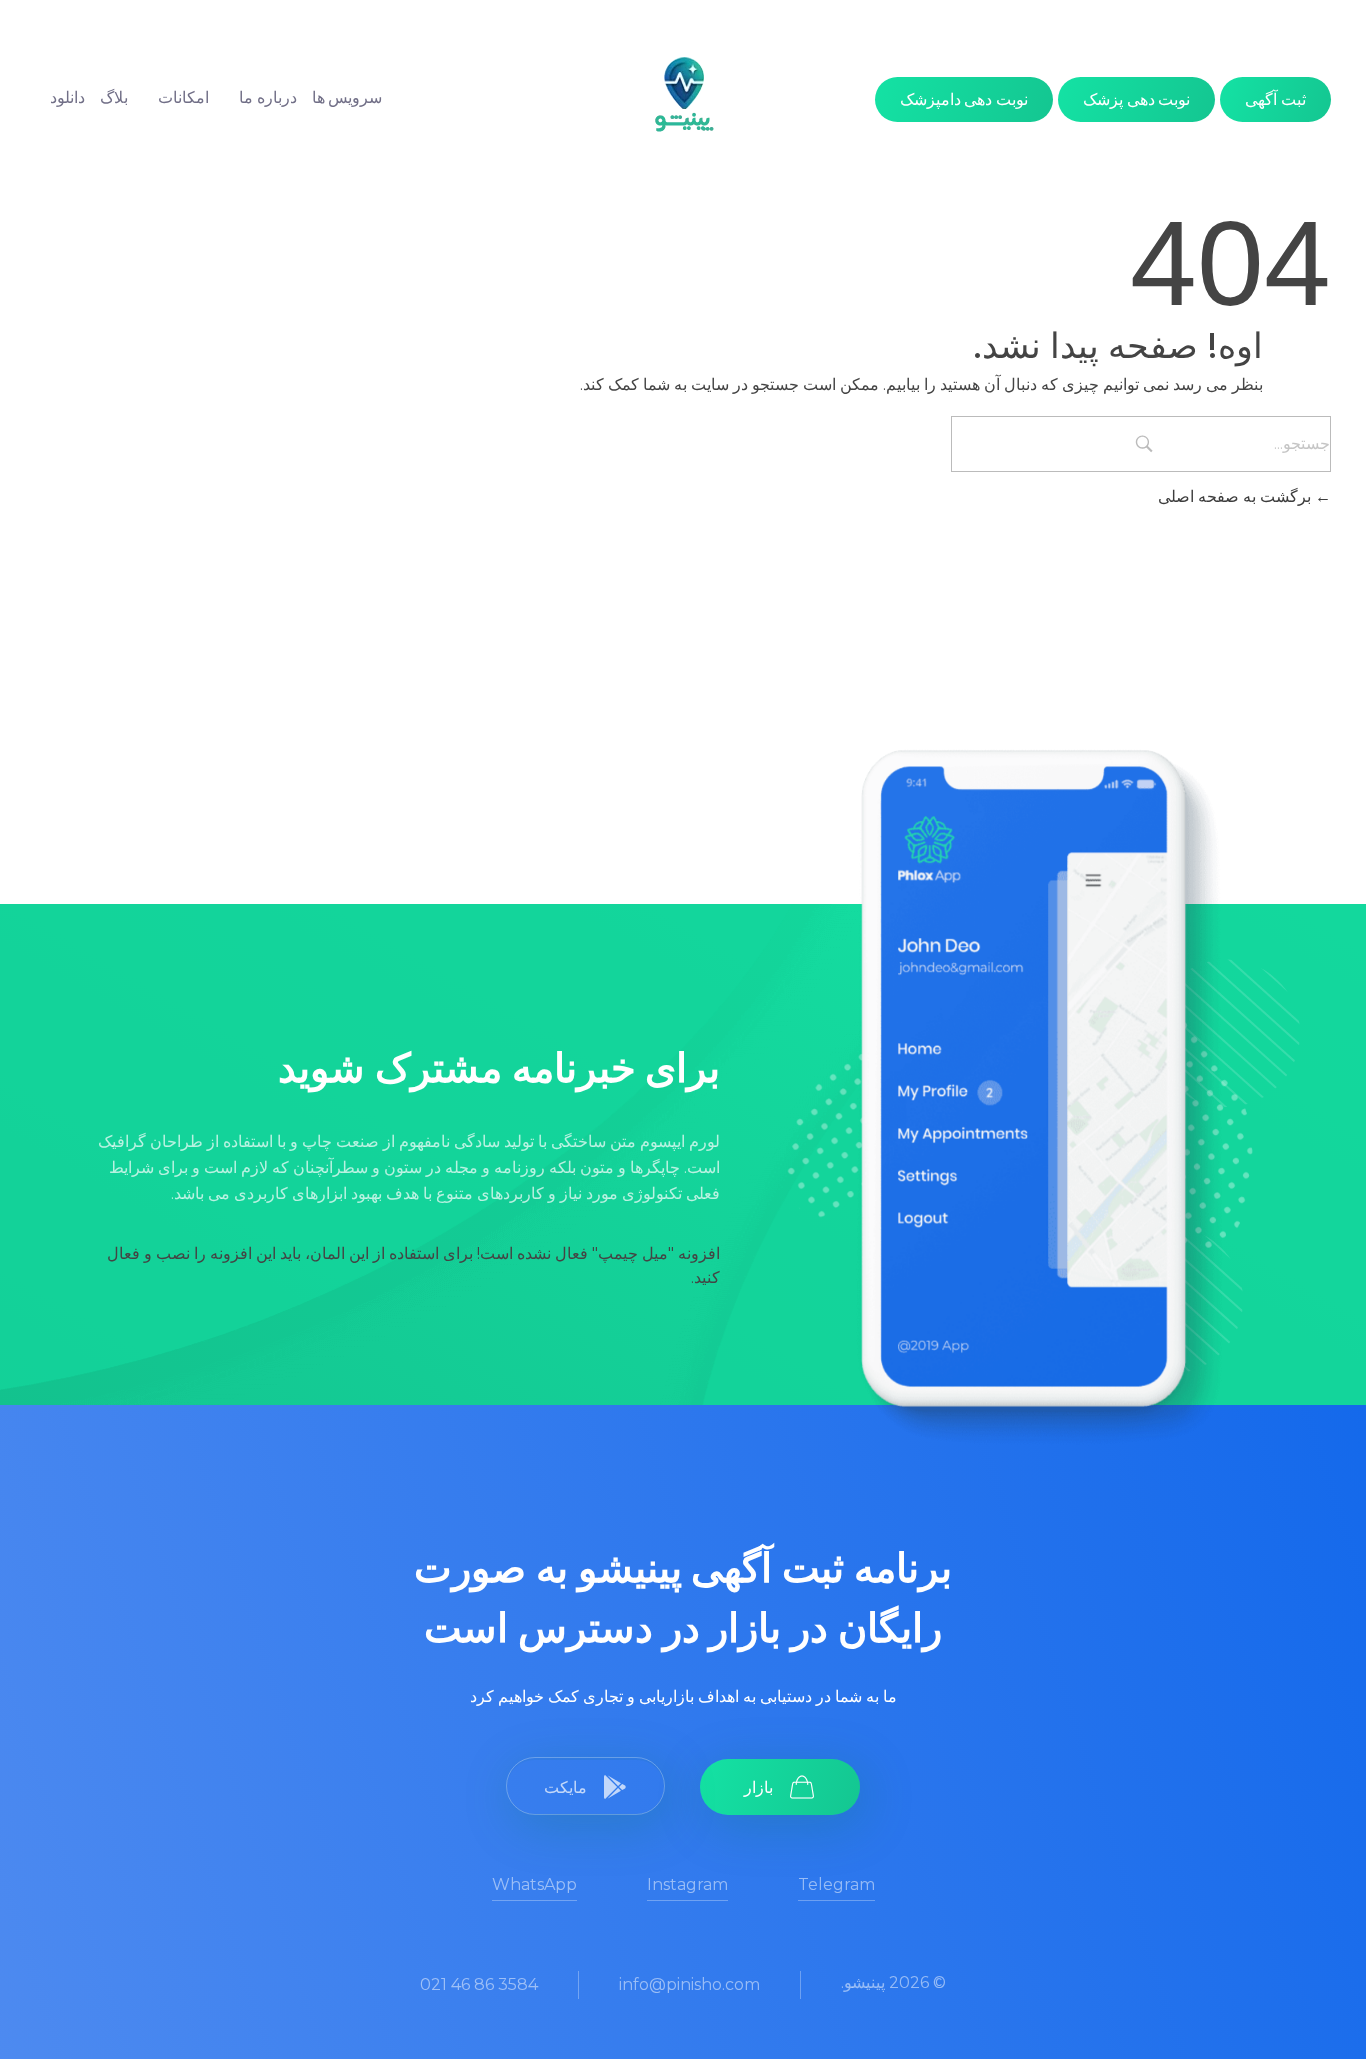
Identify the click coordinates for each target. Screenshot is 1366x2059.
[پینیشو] (683, 94)
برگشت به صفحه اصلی (1236, 496)
